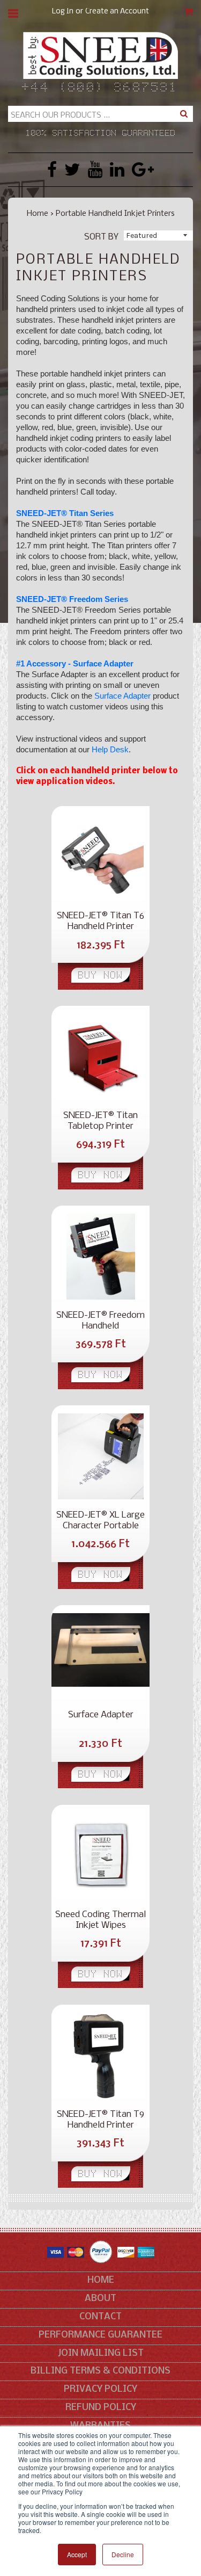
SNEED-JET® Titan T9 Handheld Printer (100, 2120)
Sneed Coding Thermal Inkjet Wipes (100, 1920)
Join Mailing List (101, 2353)
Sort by (101, 237)
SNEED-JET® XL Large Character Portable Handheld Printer (100, 1521)
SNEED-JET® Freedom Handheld (100, 1321)
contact (100, 2317)
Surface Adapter (122, 696)
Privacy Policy (100, 2389)
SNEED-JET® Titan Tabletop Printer (100, 1121)
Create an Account (117, 12)
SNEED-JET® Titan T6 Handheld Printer (100, 921)
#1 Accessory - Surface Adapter (75, 663)
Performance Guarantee (100, 2335)
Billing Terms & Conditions (100, 2371)
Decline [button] (123, 2554)
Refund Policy (101, 2408)
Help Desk (110, 749)
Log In (63, 12)
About (100, 2299)
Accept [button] (77, 2554)
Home (38, 214)
